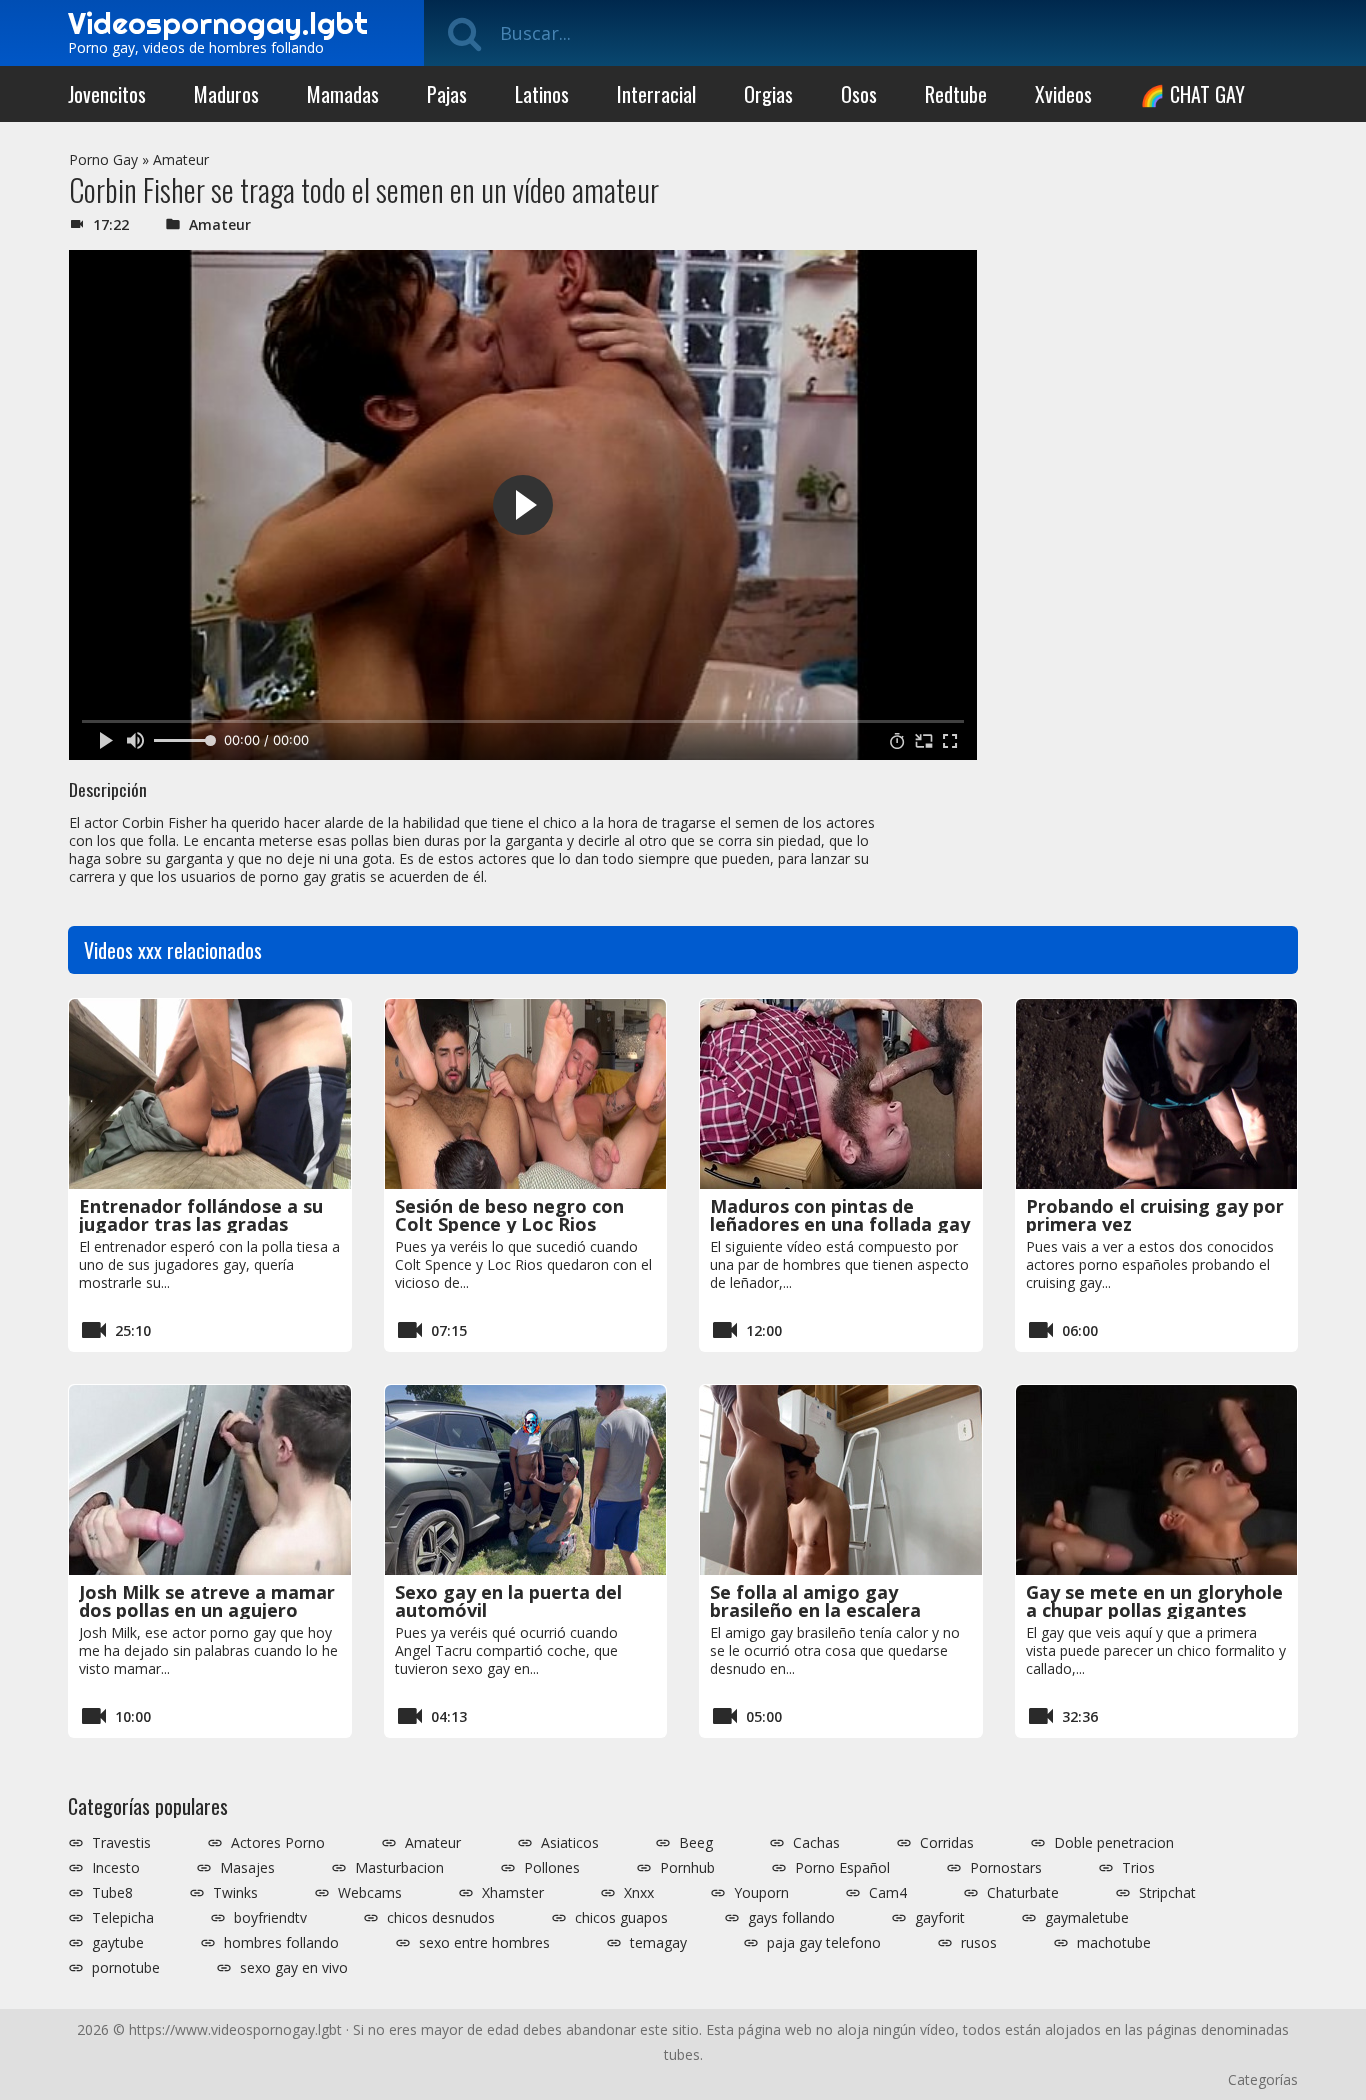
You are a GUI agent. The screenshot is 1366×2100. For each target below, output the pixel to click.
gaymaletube (1087, 1918)
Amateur (181, 159)
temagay (658, 1943)
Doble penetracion (1114, 1843)
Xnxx (639, 1893)
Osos (859, 94)
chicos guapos (621, 1918)
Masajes (247, 1868)
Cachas (816, 1843)
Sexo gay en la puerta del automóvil (508, 1601)
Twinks (235, 1893)
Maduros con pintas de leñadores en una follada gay (840, 1215)
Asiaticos (570, 1843)
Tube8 (112, 1893)
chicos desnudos (441, 1918)
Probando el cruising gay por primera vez (1155, 1215)
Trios (1138, 1868)
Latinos (542, 94)
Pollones (552, 1868)
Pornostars (1006, 1868)
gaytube (118, 1943)
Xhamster (513, 1893)
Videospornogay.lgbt (218, 23)
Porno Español (842, 1868)
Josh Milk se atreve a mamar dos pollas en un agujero (207, 1601)
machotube (1114, 1943)
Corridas (947, 1843)
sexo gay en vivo (294, 1968)
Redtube (956, 94)
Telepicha (123, 1918)
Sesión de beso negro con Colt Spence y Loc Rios (509, 1215)
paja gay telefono (824, 1943)
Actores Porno (278, 1843)
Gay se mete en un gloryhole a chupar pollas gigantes (1154, 1601)
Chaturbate (1023, 1893)
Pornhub (687, 1868)
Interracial (656, 94)
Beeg (696, 1843)
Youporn (761, 1893)
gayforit (940, 1918)
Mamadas (343, 94)
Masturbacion (399, 1868)
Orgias (768, 94)
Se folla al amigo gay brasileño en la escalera (815, 1601)
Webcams (370, 1893)
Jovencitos (107, 94)
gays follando (791, 1918)
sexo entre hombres (484, 1943)
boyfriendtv (270, 1918)
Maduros (226, 94)
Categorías (1263, 2079)
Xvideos (1063, 94)
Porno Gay (103, 159)
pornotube (126, 1968)
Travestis (121, 1843)
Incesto (116, 1868)
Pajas (447, 94)
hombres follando (281, 1943)
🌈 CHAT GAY (1192, 94)
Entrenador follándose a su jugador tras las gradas (201, 1215)
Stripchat (1167, 1893)
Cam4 (888, 1893)
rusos (979, 1943)
